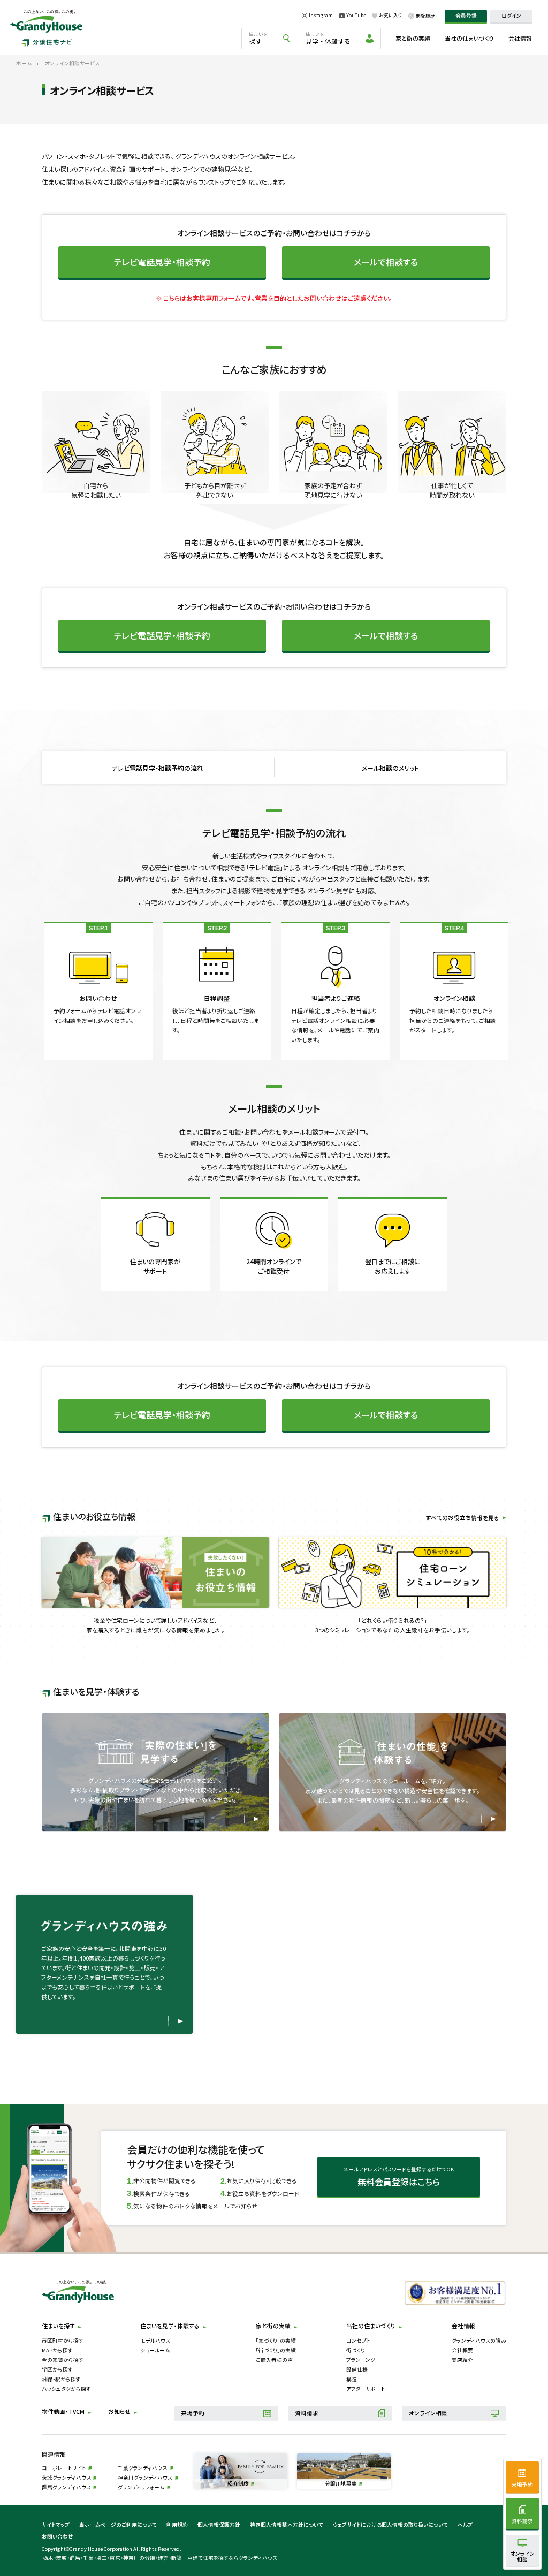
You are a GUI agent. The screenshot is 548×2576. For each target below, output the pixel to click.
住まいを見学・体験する (170, 2326)
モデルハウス (155, 2341)
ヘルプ (465, 2525)
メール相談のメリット (390, 768)
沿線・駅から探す (61, 2379)
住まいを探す (58, 2326)
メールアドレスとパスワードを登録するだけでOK (399, 2177)
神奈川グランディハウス (145, 2478)
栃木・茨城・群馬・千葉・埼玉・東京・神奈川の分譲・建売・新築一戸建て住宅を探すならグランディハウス (160, 2558)
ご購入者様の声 (274, 2360)
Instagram (321, 16)
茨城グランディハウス (66, 2478)
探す (258, 38)
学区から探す (57, 2369)
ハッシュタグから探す (66, 2389)
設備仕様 (357, 2369)
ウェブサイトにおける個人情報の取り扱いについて (390, 2525)
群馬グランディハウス (66, 2487)
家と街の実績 (413, 38)
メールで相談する (386, 262)
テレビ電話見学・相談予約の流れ (158, 768)
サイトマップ (56, 2525)
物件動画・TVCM (63, 2411)
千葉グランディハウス (142, 2468)
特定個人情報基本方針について (287, 2525)
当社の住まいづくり (469, 38)
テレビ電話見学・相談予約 (162, 262)
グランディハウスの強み (479, 2341)
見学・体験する (328, 38)
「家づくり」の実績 (276, 2341)
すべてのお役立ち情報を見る (463, 1518)
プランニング (361, 2360)
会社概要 (462, 2350)
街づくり (356, 2350)
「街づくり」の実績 (276, 2350)
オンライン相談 (428, 2413)
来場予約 (193, 2413)
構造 (352, 2379)
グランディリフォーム (141, 2487)
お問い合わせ (58, 2536)
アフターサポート (366, 2389)
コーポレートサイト (64, 2468)
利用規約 (177, 2525)
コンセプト (359, 2341)
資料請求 (307, 2413)
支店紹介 (462, 2360)
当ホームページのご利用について (118, 2525)
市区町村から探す (63, 2341)
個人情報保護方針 (219, 2525)
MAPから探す (57, 2350)
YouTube (356, 16)
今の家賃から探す (63, 2360)
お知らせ (119, 2411)
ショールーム (155, 2350)
